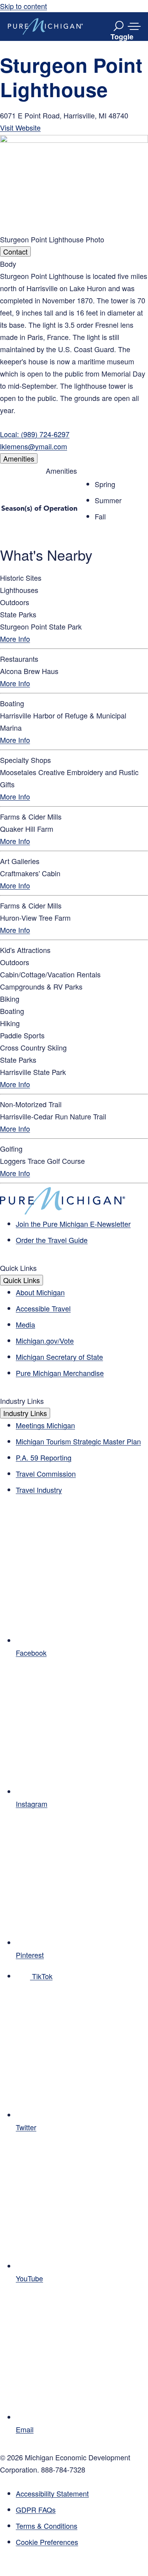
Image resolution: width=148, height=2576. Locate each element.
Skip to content (23, 6)
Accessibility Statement (52, 2493)
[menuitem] (82, 2542)
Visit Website (20, 127)
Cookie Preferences (47, 2542)
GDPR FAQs (36, 2510)
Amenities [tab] (19, 458)
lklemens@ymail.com (34, 446)
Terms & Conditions (47, 2526)
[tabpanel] (74, 355)
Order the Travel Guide (52, 1240)
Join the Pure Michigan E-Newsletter (73, 1224)
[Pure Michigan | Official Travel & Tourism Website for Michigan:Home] (45, 26)
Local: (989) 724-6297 (35, 434)
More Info (15, 639)
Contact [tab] (15, 251)
